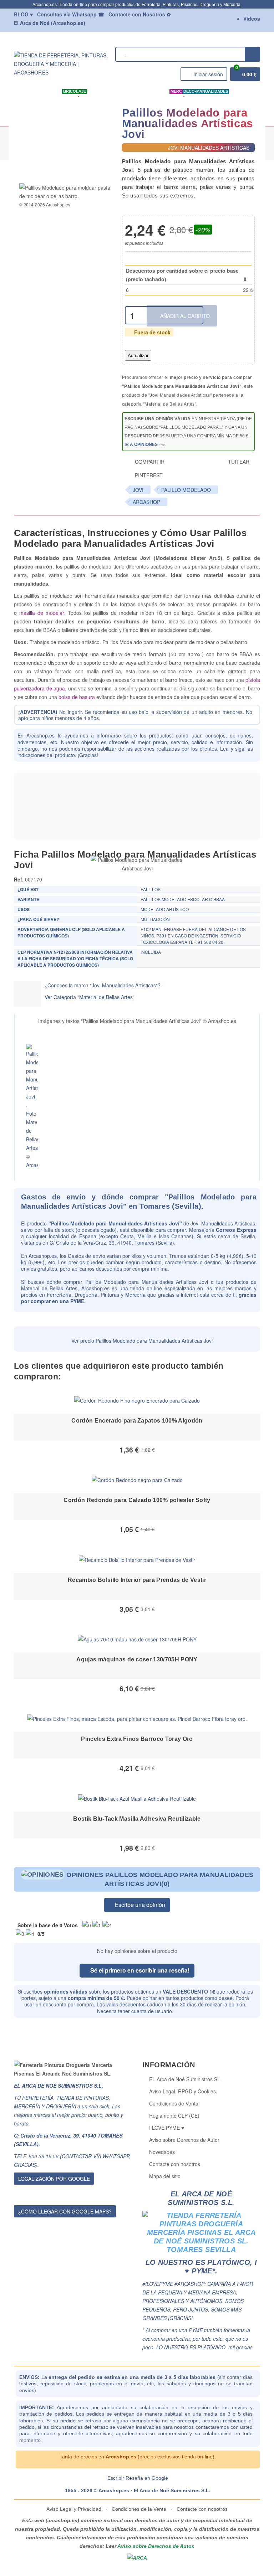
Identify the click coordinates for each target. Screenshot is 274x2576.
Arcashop (146, 502)
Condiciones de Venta (174, 2103)
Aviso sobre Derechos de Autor (184, 2140)
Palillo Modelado (186, 490)
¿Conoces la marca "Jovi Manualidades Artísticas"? (103, 985)
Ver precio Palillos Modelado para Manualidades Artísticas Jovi (141, 1341)
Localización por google (54, 2179)
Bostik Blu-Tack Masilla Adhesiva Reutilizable (137, 1819)
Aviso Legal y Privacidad (75, 2509)
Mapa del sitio (165, 2176)
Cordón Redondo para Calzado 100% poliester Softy (137, 1500)
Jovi (138, 490)
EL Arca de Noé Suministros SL (185, 2079)
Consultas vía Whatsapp (71, 14)
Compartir (149, 462)
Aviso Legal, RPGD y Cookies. (183, 2091)
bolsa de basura (77, 697)
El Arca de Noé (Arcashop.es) (50, 23)
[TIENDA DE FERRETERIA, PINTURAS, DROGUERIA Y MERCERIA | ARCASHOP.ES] (63, 63)
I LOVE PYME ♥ (167, 2128)
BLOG (23, 14)
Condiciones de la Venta (139, 2509)
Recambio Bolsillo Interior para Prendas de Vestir (137, 1580)
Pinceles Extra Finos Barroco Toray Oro (137, 1739)
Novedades (162, 2152)
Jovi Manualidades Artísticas (223, 1223)
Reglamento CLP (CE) (174, 2115)
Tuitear (238, 462)
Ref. (19, 879)
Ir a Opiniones (142, 444)
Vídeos (252, 19)
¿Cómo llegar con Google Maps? (65, 2211)
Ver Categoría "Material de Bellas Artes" (90, 997)
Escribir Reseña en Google (138, 2478)
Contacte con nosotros (175, 2164)
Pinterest (148, 475)
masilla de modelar (42, 613)
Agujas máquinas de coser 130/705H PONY (137, 1659)
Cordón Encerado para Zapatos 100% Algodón (137, 1421)
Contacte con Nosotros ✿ (140, 14)
